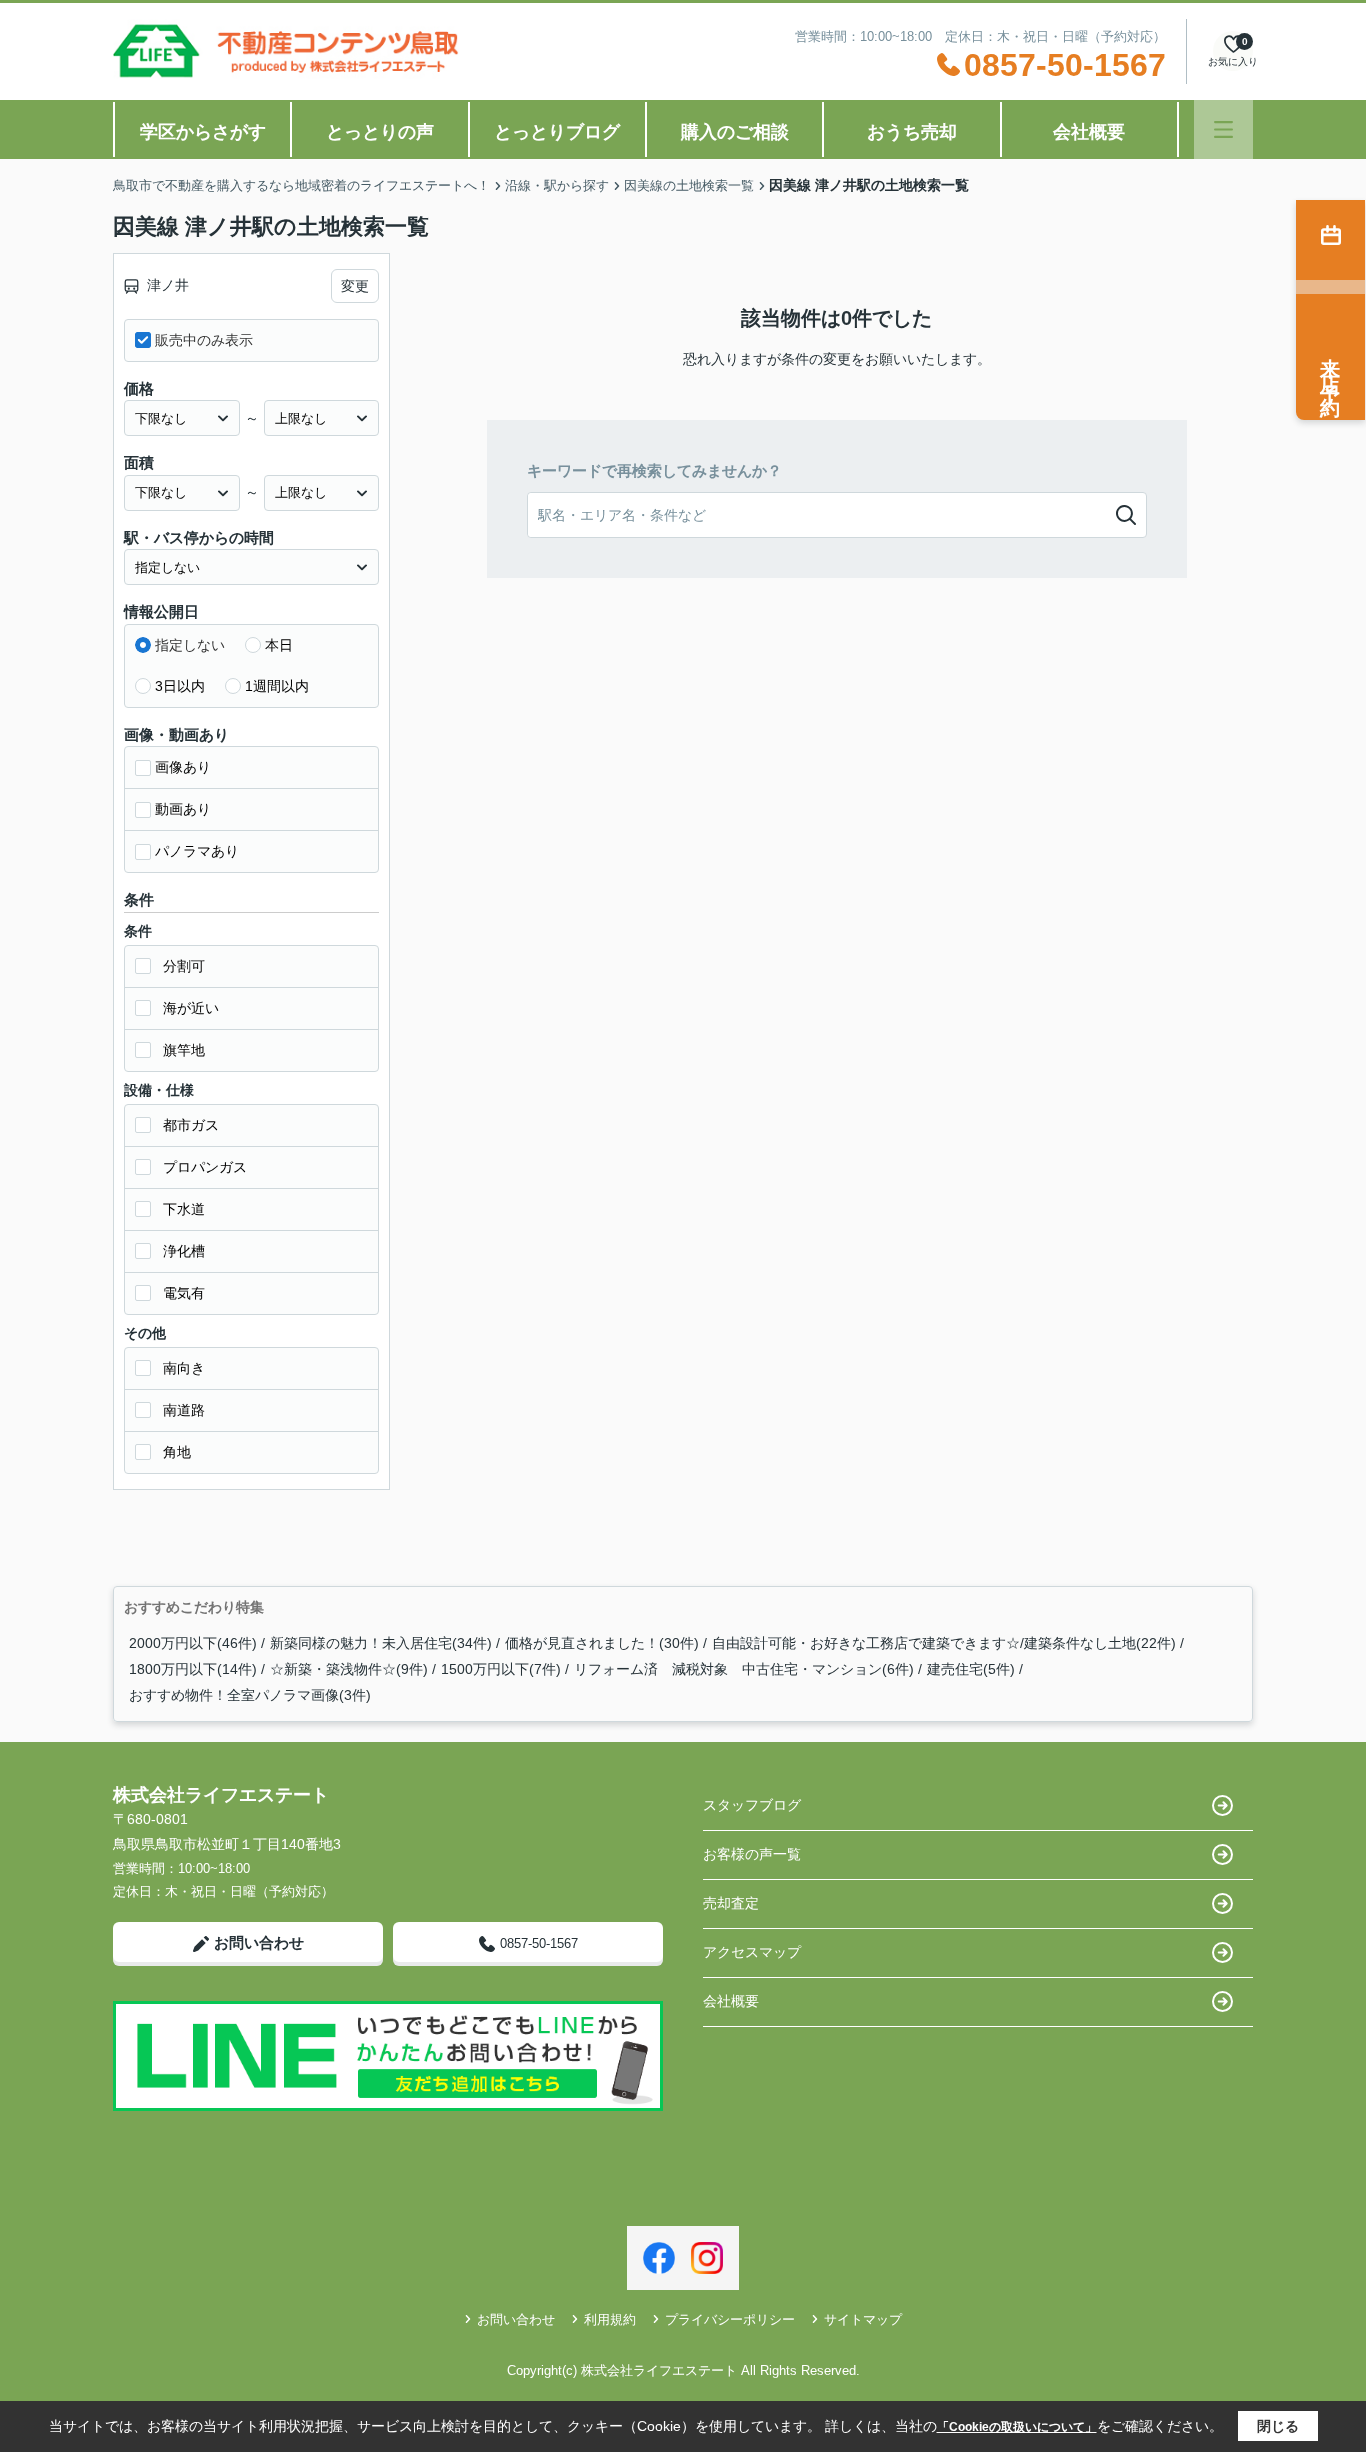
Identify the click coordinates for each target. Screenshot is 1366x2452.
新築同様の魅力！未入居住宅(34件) (381, 1643)
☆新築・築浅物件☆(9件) (349, 1669)
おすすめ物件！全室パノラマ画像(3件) (250, 1695)
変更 (355, 286)
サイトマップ (863, 2319)
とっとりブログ (557, 132)
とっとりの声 (380, 132)
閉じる (1278, 2426)
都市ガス (191, 1125)
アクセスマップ (752, 1952)
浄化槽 (184, 1251)
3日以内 (180, 686)
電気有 (184, 1293)
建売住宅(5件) (971, 1669)
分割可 (184, 966)
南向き (184, 1368)
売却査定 (731, 1903)
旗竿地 (184, 1050)
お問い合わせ (259, 1942)
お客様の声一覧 (752, 1854)
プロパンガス (205, 1167)
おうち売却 (912, 132)
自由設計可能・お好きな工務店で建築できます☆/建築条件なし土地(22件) (944, 1643)
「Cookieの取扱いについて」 (1017, 2427)
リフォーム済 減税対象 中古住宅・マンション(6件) (744, 1669)
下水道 (184, 1209)
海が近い (191, 1008)
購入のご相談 (735, 132)
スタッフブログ (752, 1805)
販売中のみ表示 (204, 340)
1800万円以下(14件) (193, 1669)
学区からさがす (203, 132)
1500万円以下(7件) (501, 1669)
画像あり (183, 767)
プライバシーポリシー (730, 2319)
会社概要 (1089, 132)
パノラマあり (197, 851)
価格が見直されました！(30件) (602, 1643)
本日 (279, 645)
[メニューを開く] (1223, 129)
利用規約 (610, 2319)
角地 (177, 1452)
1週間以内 (277, 686)
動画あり (183, 809)
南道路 (184, 1410)
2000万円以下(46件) (193, 1643)
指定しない (190, 645)
